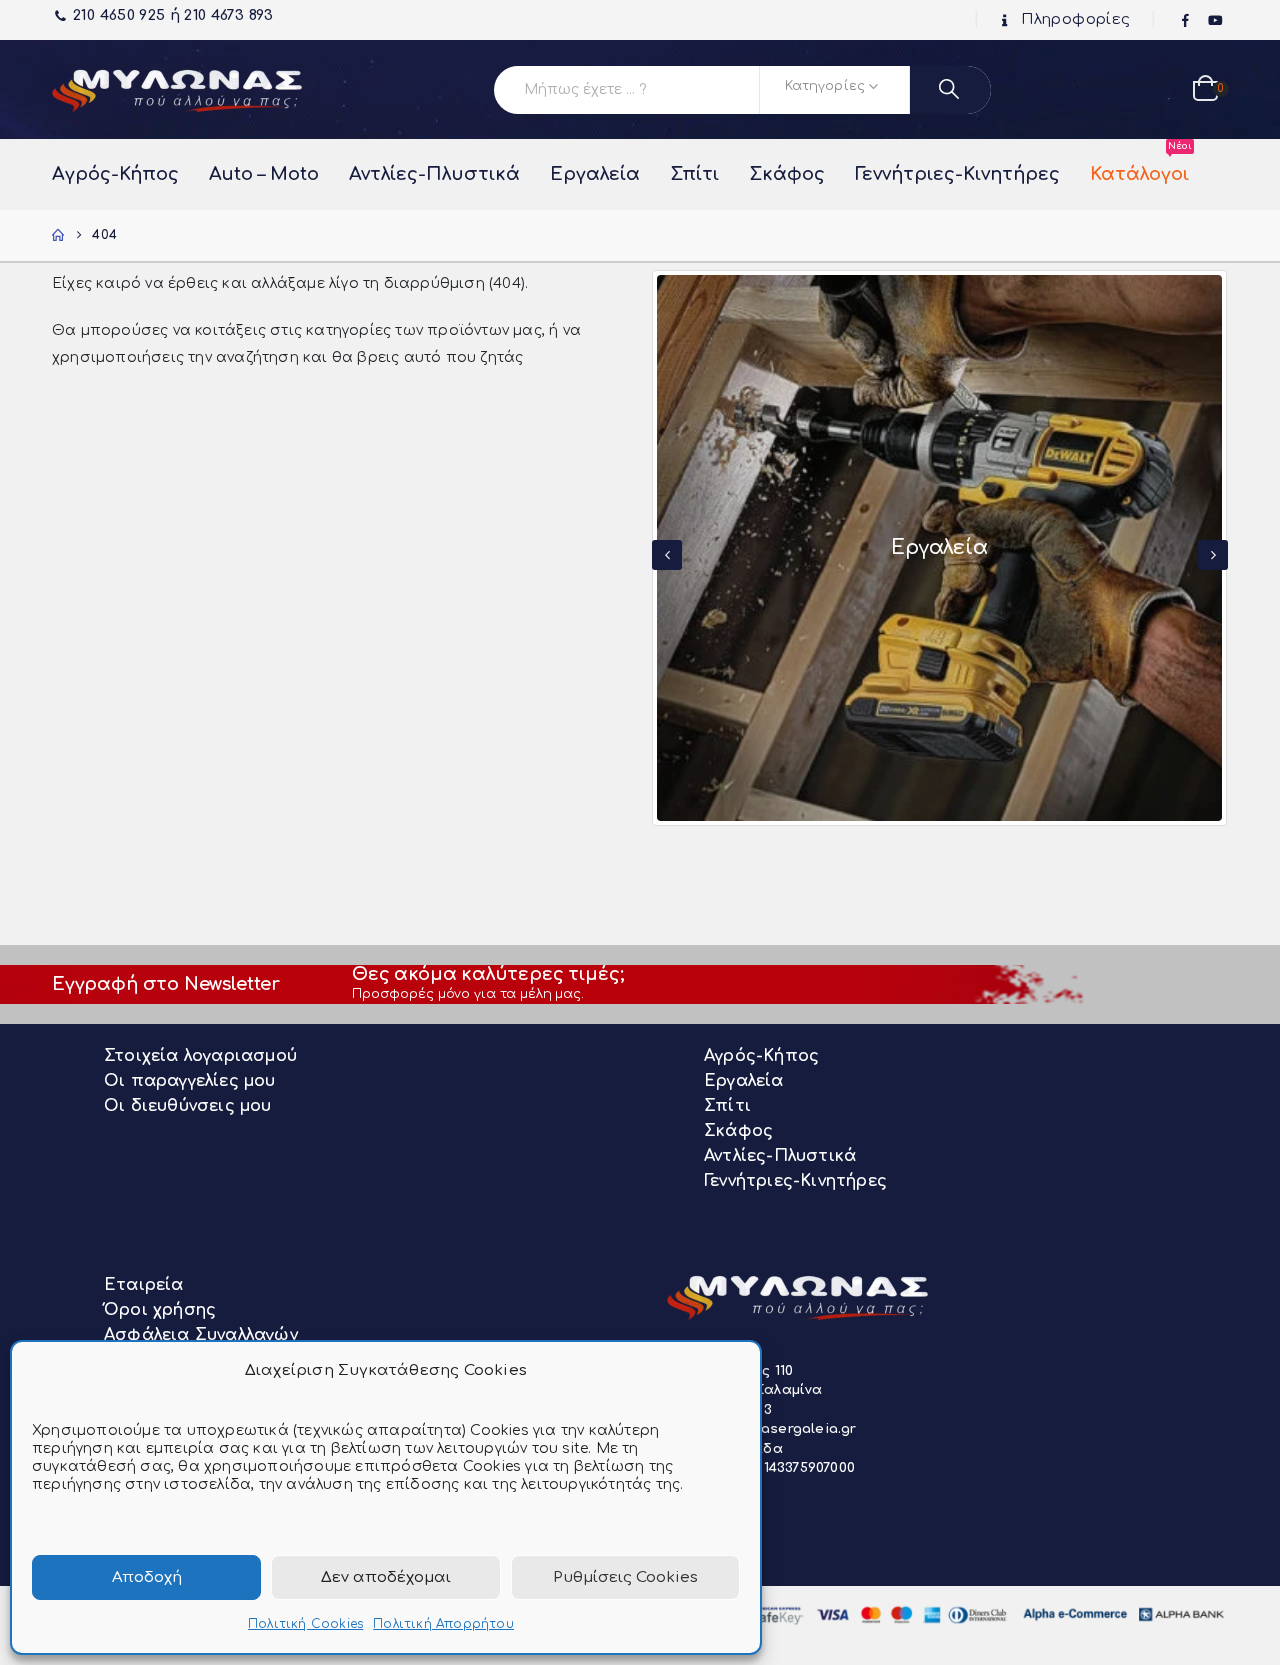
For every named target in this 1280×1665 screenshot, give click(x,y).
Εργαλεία (595, 174)
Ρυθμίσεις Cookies (625, 1577)
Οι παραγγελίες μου (190, 1081)
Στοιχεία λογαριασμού (200, 1056)
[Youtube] (1215, 21)
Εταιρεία (144, 1285)
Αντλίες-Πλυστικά (434, 174)
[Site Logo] (177, 89)
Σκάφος (787, 174)
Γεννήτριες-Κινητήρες (957, 174)
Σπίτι (694, 174)
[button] (667, 555)
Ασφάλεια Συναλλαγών (201, 1335)
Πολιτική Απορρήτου (443, 1624)
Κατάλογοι (1139, 164)
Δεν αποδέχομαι (386, 1577)
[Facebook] (1186, 21)
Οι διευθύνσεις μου (188, 1106)
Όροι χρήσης (160, 1310)
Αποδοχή (147, 1577)
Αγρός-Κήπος (115, 174)
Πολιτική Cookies (305, 1624)
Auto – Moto (264, 174)
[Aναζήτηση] (950, 90)
